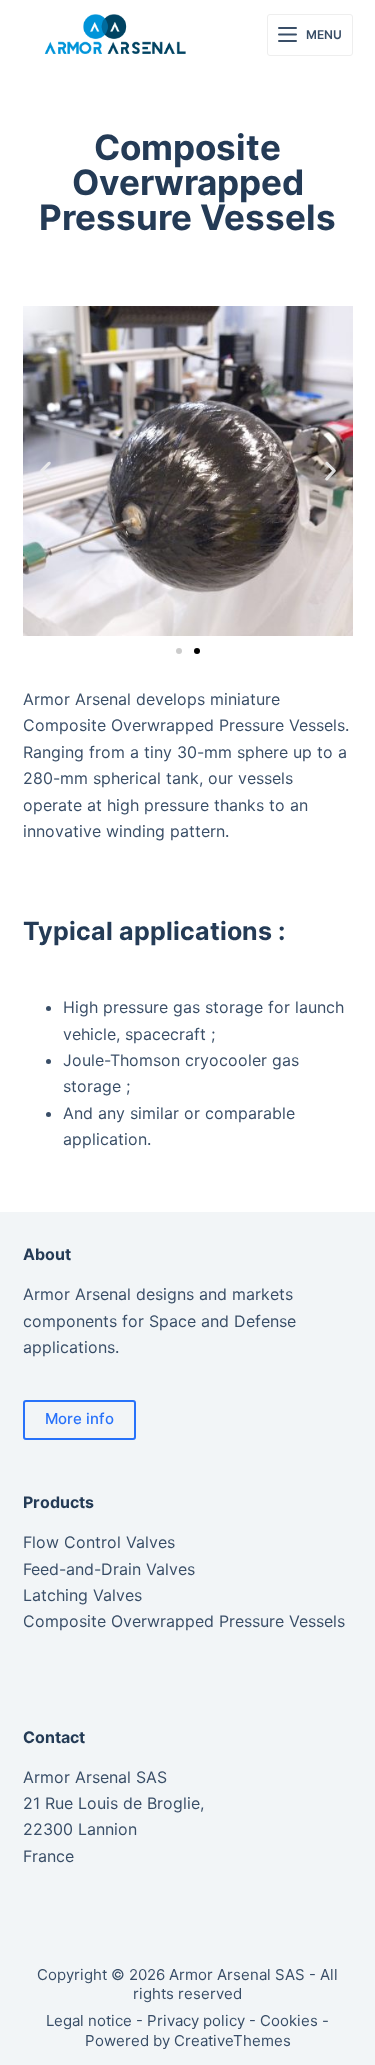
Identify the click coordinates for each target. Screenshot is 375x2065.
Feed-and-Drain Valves (109, 1569)
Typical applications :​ (154, 931)
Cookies (289, 2020)
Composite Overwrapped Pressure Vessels (184, 1621)
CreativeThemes (232, 2040)
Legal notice (89, 2020)
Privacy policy (196, 2020)
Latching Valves (82, 1595)
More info (79, 1418)
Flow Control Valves (99, 1542)
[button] (45, 471)
